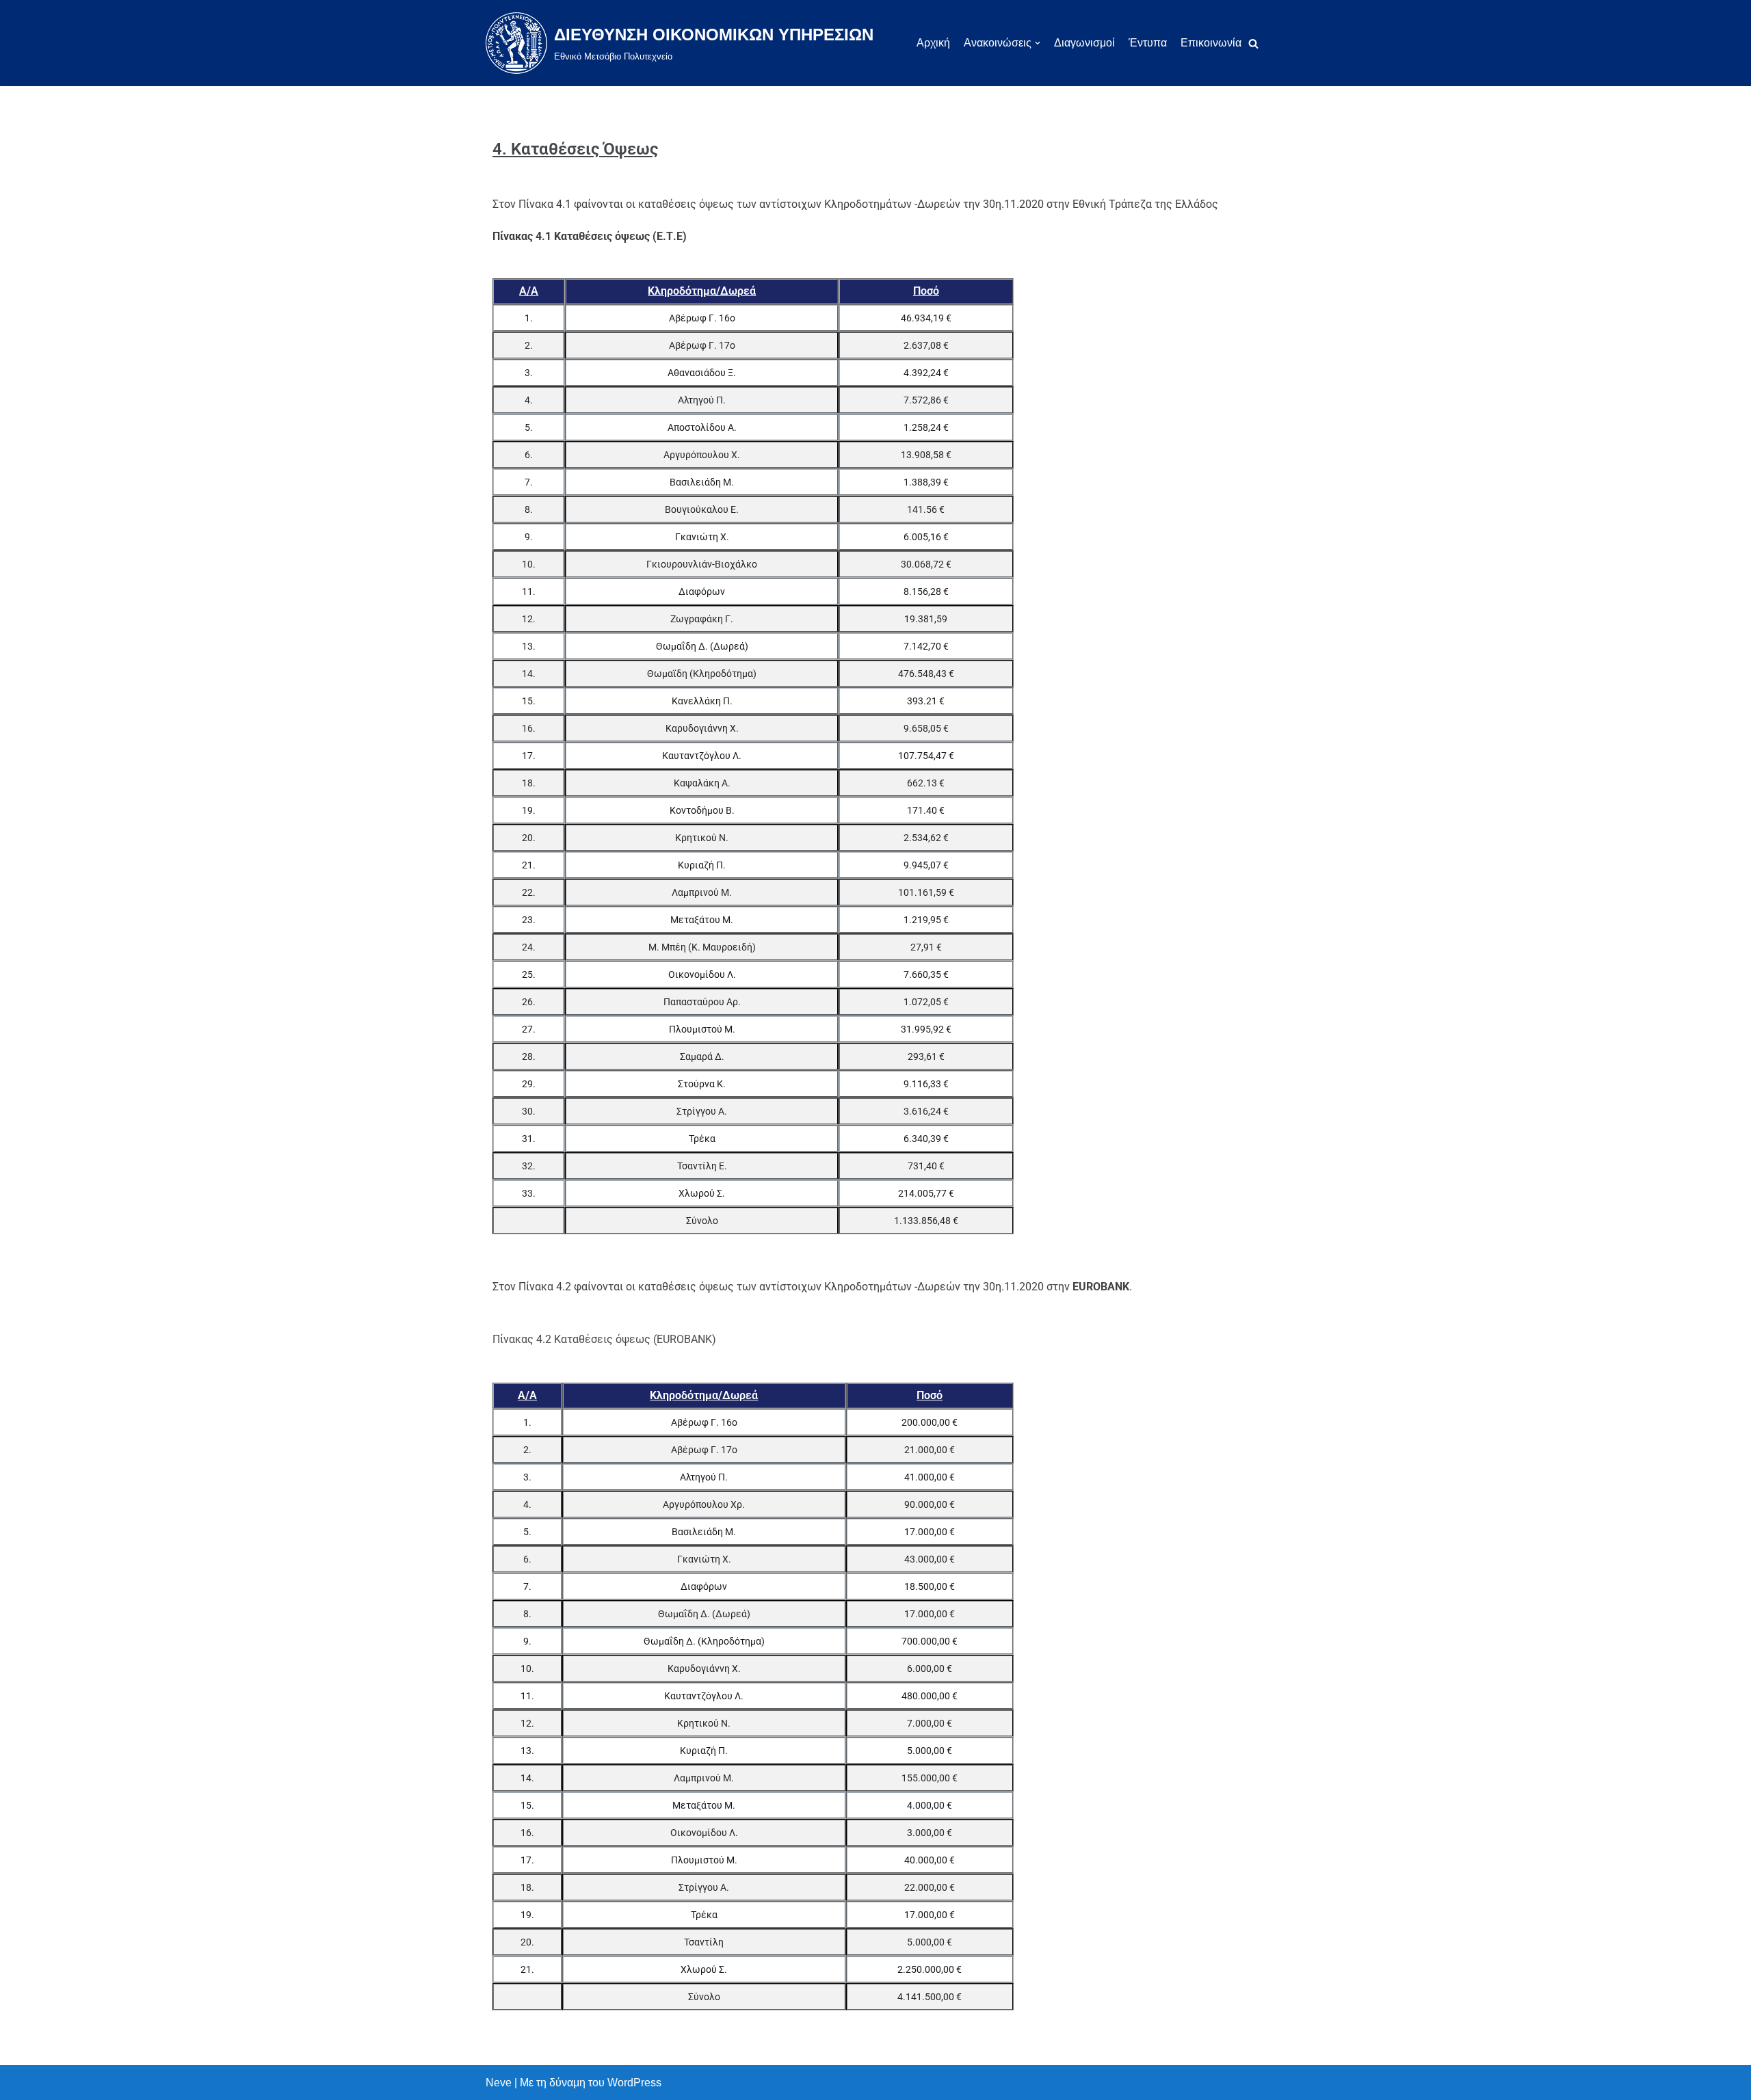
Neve (499, 2083)
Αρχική (933, 43)
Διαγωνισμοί (1084, 43)
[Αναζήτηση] (1253, 43)
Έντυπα (1148, 43)
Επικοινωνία (1211, 43)
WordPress (634, 2083)
